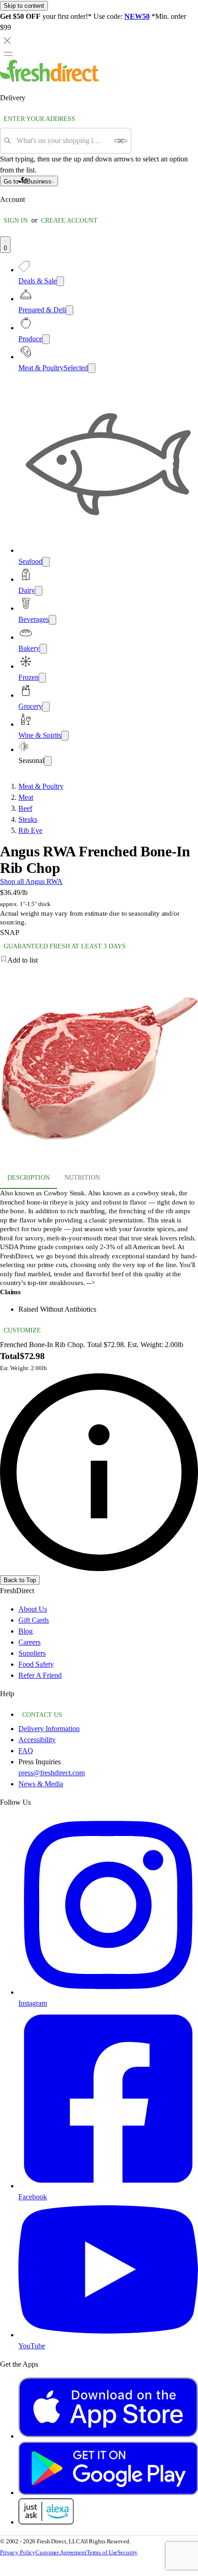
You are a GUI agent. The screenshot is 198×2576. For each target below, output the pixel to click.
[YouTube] (108, 2335)
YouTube (32, 2346)
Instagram (33, 2003)
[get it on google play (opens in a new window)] (108, 2493)
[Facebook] (108, 2186)
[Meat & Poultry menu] (92, 368)
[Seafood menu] (46, 562)
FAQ (26, 1751)
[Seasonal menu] (48, 761)
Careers (29, 1642)
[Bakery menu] (43, 649)
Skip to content (24, 6)
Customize (22, 1330)
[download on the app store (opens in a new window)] (108, 2436)
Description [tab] (29, 1178)
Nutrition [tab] (82, 1178)
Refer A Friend (40, 1675)
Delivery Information (49, 1729)
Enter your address (39, 119)
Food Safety (36, 1664)
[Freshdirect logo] (50, 79)
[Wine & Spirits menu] (65, 736)
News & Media (41, 1784)
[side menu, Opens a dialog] (8, 54)
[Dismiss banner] (7, 40)
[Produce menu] (46, 339)
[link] (99, 1472)
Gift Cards (34, 1620)
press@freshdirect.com (52, 1773)
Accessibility (37, 1740)
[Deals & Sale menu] (60, 281)
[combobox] (62, 141)
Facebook (33, 2197)
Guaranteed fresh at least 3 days (65, 946)
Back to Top (20, 1580)
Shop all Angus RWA (31, 881)
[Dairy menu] (39, 591)
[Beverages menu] (52, 620)
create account (69, 221)
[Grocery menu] (46, 707)
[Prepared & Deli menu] (70, 310)
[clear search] (121, 141)
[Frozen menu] (42, 678)
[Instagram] (108, 1992)
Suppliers (32, 1653)
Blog (26, 1631)
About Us (33, 1609)
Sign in (16, 221)
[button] (99, 960)
